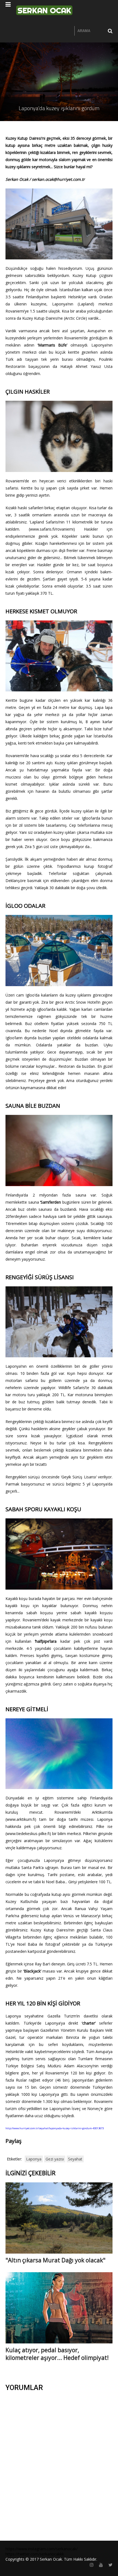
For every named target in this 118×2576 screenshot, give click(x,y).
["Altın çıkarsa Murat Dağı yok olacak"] (59, 2218)
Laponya (34, 2159)
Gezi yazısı (55, 2159)
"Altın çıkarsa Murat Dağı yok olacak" (55, 2260)
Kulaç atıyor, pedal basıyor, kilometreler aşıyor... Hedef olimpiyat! (57, 2354)
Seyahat (75, 2159)
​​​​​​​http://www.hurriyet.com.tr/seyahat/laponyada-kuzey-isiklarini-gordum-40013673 (55, 2128)
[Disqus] (59, 2466)
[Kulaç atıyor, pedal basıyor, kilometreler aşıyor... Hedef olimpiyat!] (59, 2307)
